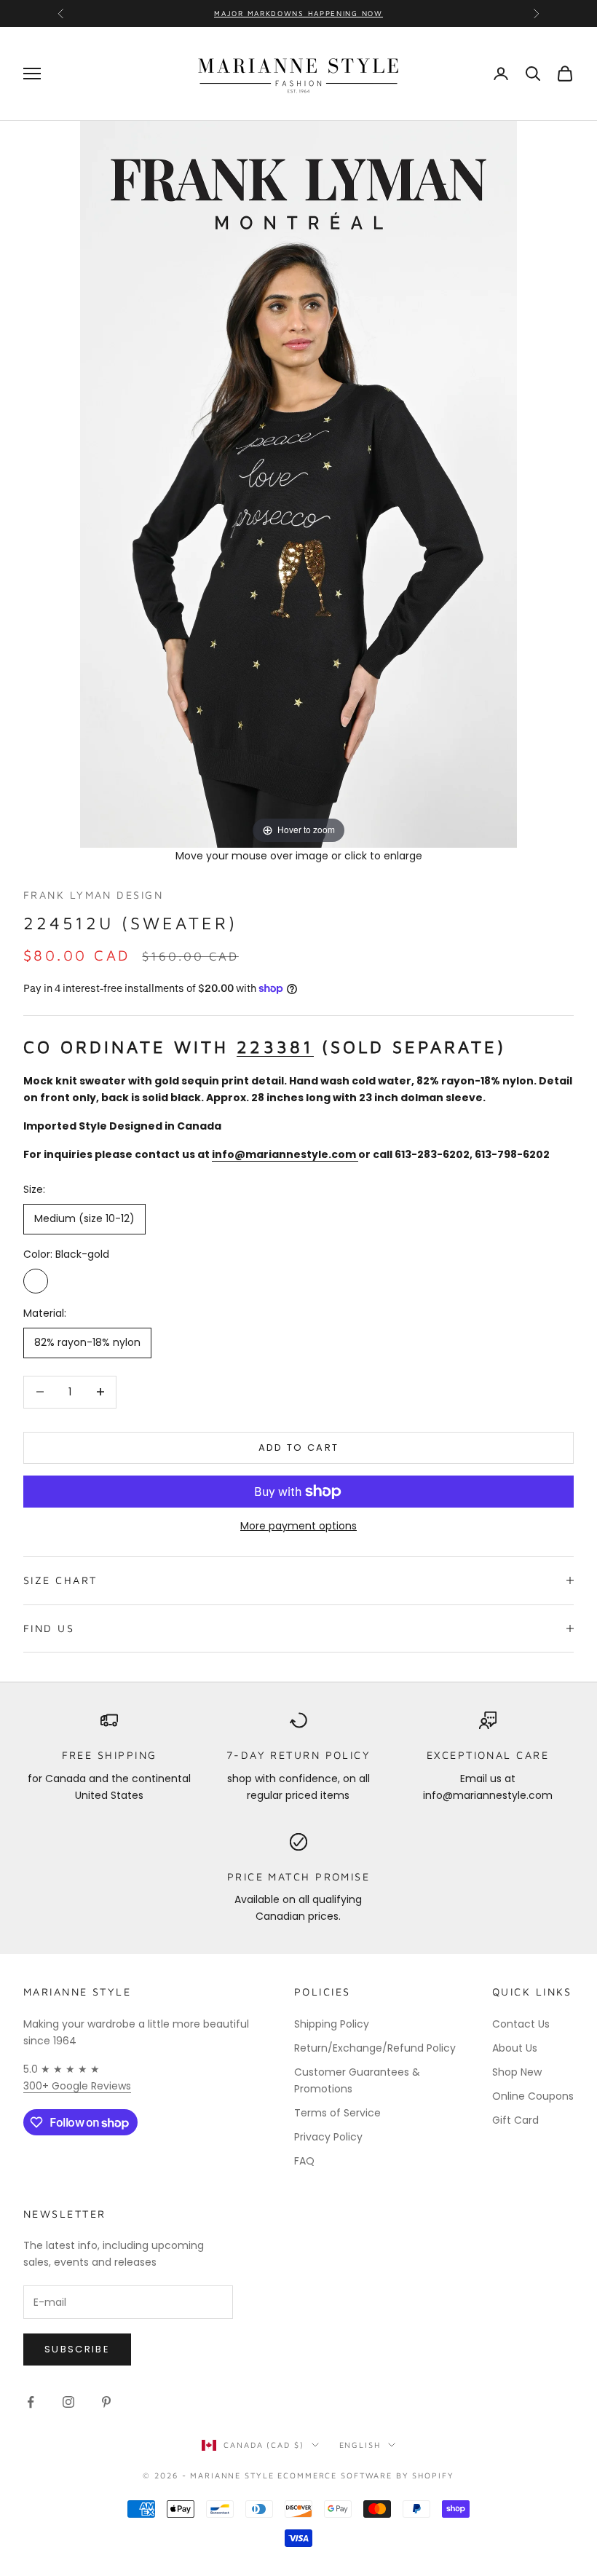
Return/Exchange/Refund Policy (375, 2048)
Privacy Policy (328, 2137)
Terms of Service (337, 2113)
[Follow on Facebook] (31, 2402)
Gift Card (515, 2120)
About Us (515, 2048)
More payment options (298, 1526)
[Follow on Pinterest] (106, 2402)
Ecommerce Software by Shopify (365, 2475)
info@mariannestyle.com (284, 1154)
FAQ (304, 2161)
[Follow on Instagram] (68, 2402)
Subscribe (77, 2349)
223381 (275, 1047)
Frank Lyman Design (93, 895)
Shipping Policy (332, 2024)
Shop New (517, 2072)
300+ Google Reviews (77, 2086)
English (360, 2445)
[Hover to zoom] (298, 484)
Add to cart (299, 1447)
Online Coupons (533, 2096)
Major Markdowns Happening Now (298, 13)
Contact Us (521, 2024)
